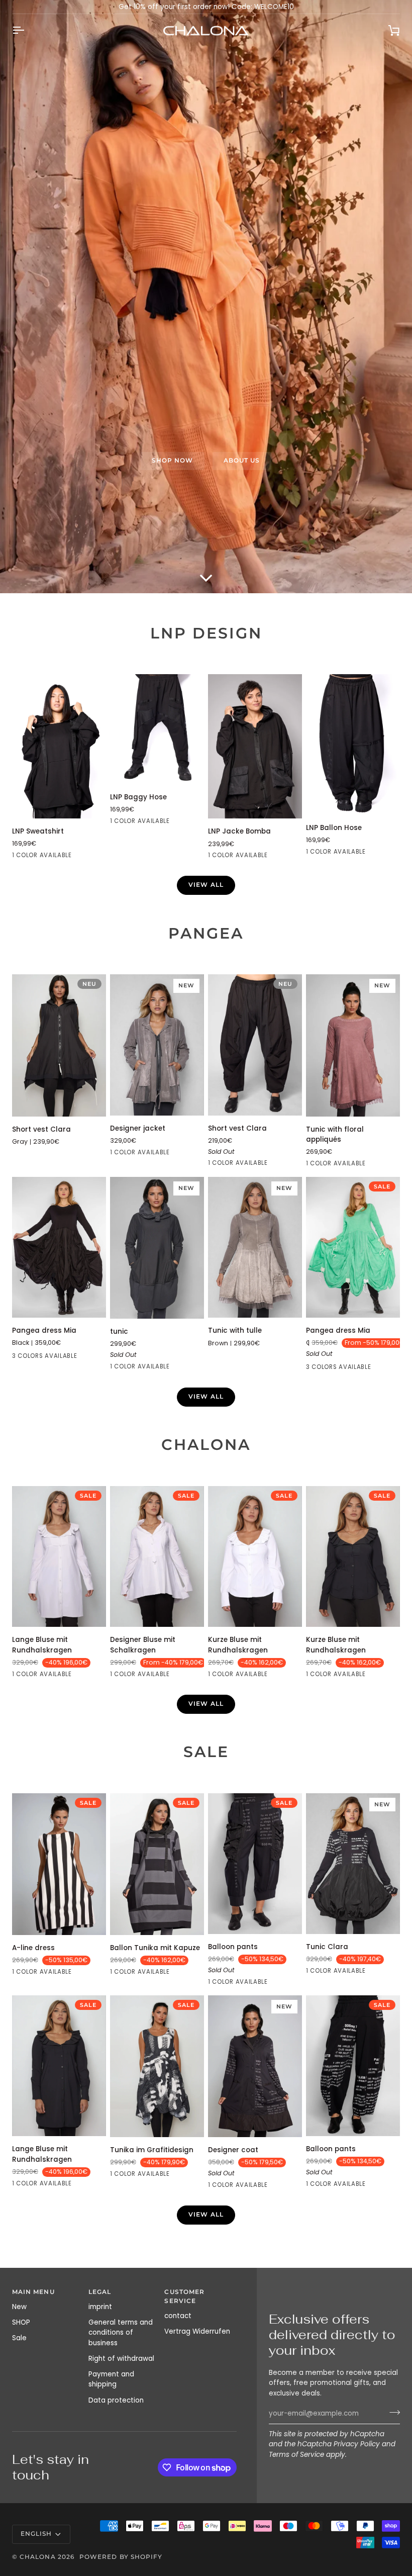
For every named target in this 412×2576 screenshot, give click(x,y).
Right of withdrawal (121, 2359)
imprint (100, 2307)
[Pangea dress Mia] (59, 1247)
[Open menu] (27, 30)
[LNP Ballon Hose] (353, 745)
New (19, 2307)
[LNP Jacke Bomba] (255, 746)
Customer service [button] (184, 2296)
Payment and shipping (111, 2379)
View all (206, 885)
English (36, 2534)
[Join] (392, 2413)
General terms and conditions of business (121, 2333)
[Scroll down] (206, 578)
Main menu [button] (33, 2292)
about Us (242, 461)
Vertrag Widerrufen (197, 2331)
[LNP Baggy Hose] (157, 729)
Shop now (173, 461)
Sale (19, 2338)
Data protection (116, 2400)
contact (178, 2316)
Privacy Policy (357, 2444)
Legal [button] (100, 2292)
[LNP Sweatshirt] (59, 746)
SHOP (21, 2322)
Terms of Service (296, 2455)
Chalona (37, 2557)
